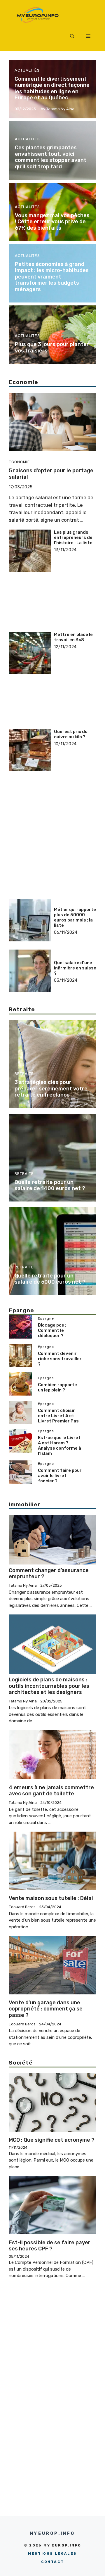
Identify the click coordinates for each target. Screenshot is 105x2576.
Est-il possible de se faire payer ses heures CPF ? (50, 2246)
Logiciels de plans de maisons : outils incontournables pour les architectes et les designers (49, 1686)
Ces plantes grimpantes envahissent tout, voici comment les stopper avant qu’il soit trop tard (51, 157)
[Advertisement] (75, 571)
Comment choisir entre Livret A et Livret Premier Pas (58, 1416)
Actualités (27, 70)
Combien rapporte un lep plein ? (57, 1387)
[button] (72, 37)
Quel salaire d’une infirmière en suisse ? (75, 968)
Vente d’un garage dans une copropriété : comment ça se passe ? (46, 2009)
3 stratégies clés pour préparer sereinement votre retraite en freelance (51, 1089)
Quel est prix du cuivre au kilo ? (71, 734)
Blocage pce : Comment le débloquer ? (52, 1330)
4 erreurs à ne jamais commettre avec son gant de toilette (51, 1791)
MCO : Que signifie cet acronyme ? (52, 2140)
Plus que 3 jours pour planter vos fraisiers (52, 347)
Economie (19, 462)
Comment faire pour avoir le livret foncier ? (60, 1476)
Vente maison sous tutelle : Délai (51, 1898)
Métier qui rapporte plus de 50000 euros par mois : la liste (75, 917)
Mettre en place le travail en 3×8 (73, 637)
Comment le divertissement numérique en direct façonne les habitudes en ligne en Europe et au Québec (52, 88)
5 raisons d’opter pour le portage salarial (51, 474)
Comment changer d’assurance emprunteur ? (49, 1574)
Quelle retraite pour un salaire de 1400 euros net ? (50, 1185)
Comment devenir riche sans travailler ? (60, 1359)
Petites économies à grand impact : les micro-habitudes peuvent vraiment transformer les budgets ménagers (52, 277)
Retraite (24, 1074)
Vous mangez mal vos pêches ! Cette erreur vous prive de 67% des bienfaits (52, 222)
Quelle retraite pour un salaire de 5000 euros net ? (50, 1279)
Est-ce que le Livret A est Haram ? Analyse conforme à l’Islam (60, 1446)
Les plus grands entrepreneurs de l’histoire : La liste (73, 537)
